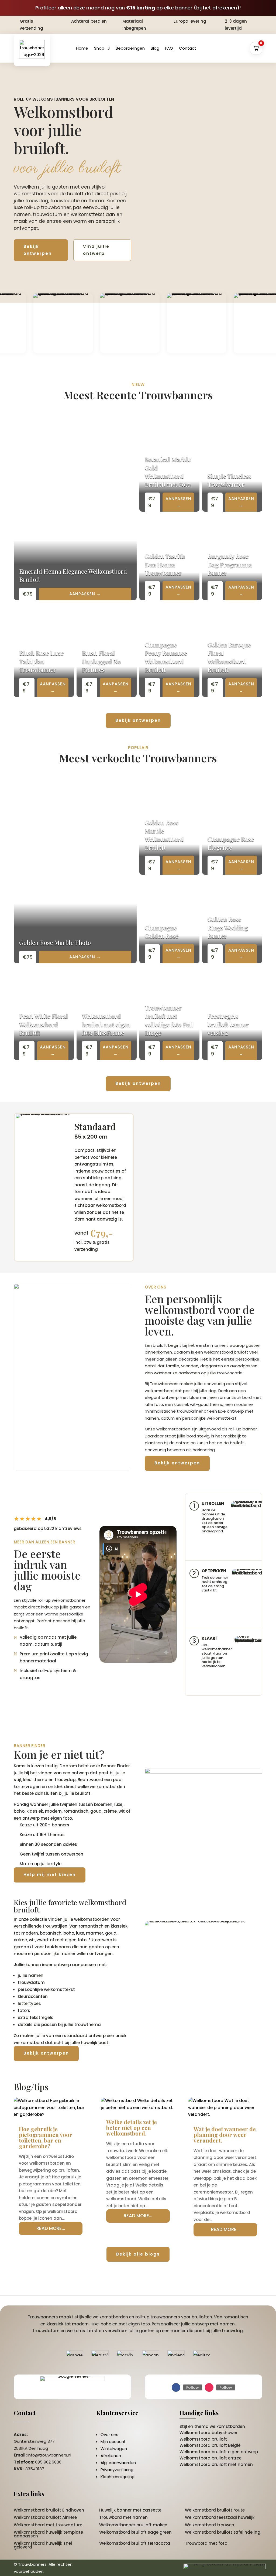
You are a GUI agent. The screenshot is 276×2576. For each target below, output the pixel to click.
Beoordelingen (130, 48)
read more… (51, 2228)
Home (82, 48)
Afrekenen (111, 2456)
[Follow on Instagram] (209, 2387)
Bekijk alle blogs (138, 2254)
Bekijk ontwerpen (38, 250)
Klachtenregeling (118, 2477)
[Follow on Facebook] (176, 2387)
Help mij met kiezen (50, 1875)
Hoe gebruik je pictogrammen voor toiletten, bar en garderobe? (46, 2137)
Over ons (109, 2435)
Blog (155, 48)
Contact (188, 48)
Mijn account (113, 2442)
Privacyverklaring (117, 2470)
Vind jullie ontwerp (96, 250)
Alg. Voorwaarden (118, 2463)
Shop (99, 48)
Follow (193, 2387)
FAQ (169, 48)
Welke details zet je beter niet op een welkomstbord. (132, 2127)
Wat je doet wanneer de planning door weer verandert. (225, 2134)
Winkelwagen (114, 2449)
